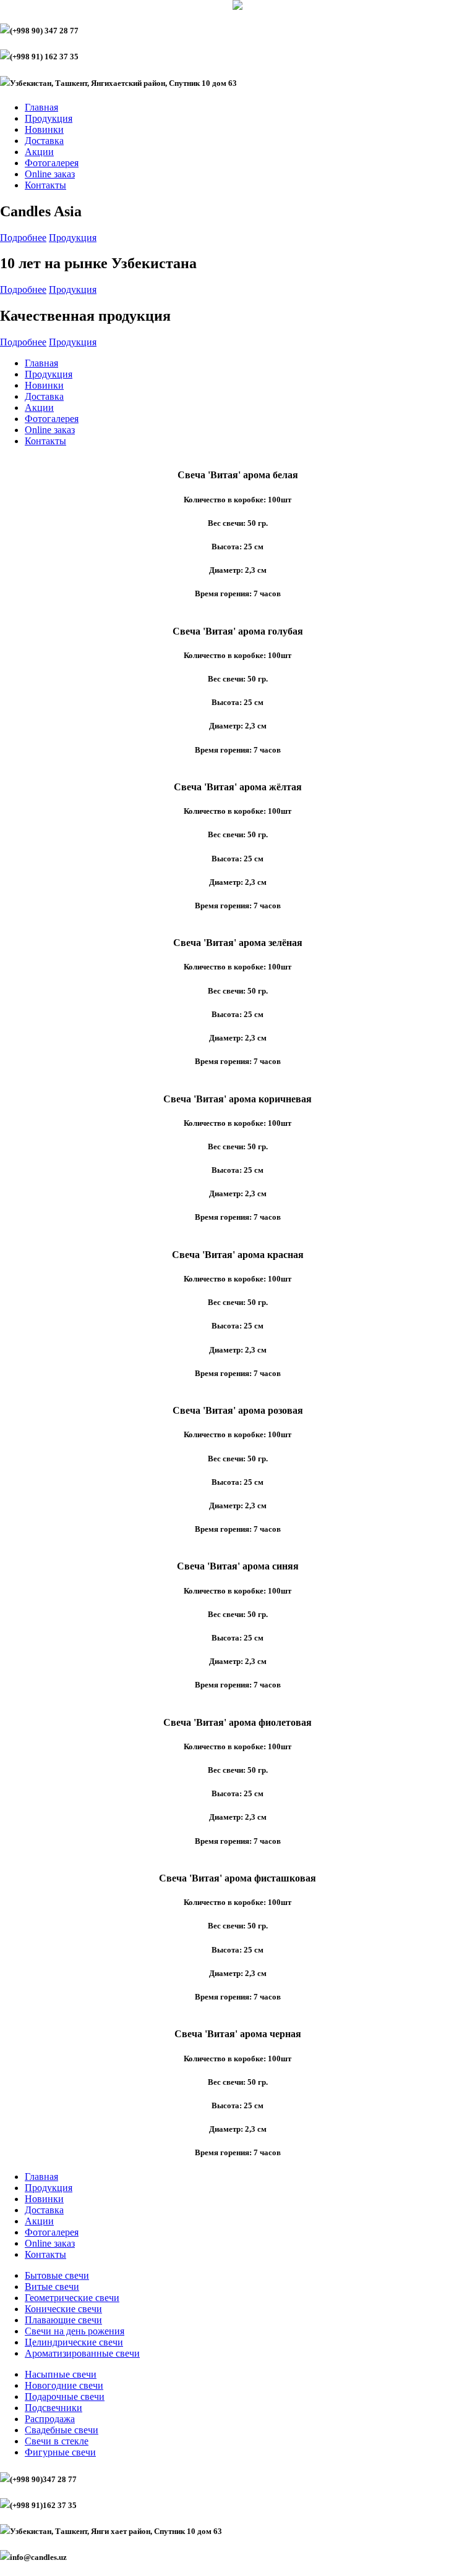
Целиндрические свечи (74, 2342)
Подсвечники (53, 2408)
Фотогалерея (52, 163)
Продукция (49, 118)
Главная (41, 107)
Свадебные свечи (62, 2430)
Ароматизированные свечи (82, 2353)
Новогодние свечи (64, 2385)
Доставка (44, 141)
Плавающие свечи (63, 2320)
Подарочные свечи (65, 2397)
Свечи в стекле (57, 2441)
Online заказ (50, 174)
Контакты (45, 185)
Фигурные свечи (60, 2452)
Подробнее (23, 238)
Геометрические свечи (72, 2298)
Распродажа (50, 2419)
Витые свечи (52, 2287)
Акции (39, 152)
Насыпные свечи (61, 2374)
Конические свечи (63, 2309)
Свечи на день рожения (75, 2331)
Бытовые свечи (57, 2275)
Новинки (44, 129)
